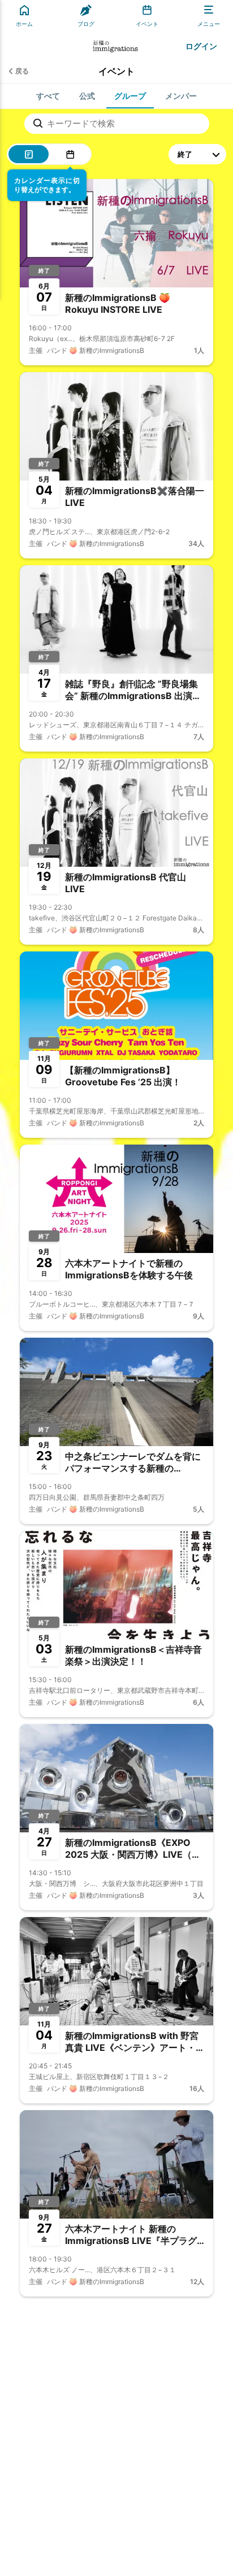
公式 (87, 96)
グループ (130, 96)
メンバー (181, 96)
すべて (48, 96)
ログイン (201, 46)
